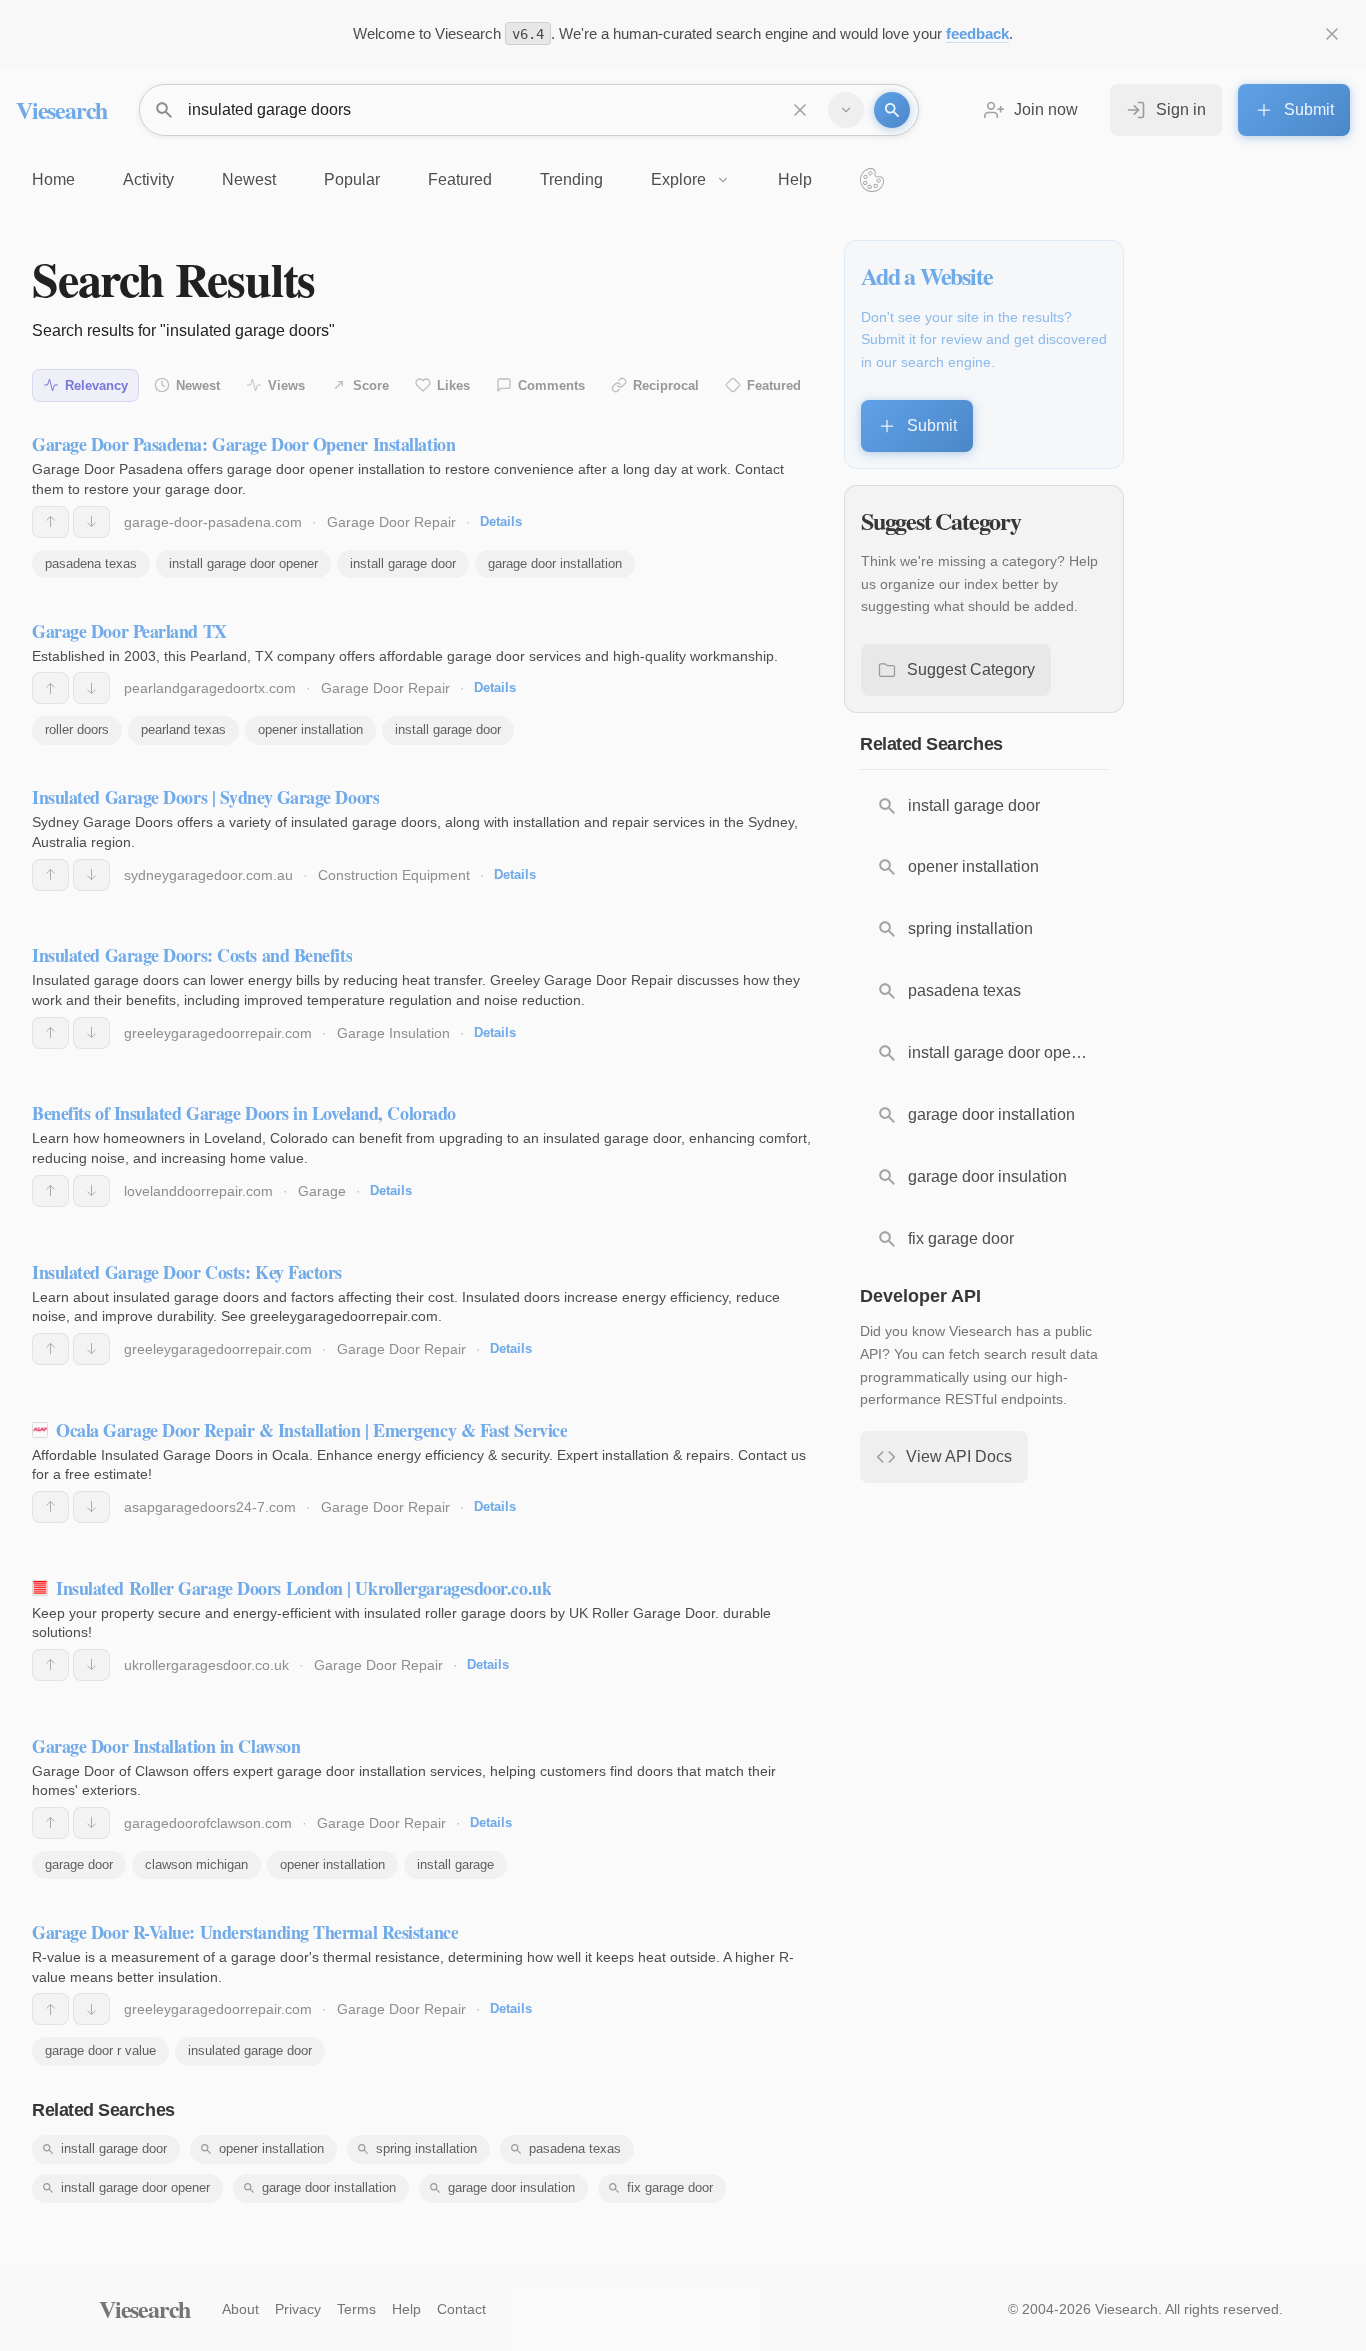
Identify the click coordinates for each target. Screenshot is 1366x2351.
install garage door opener (243, 563)
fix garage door (670, 2187)
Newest (198, 385)
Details (501, 521)
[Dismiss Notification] (1332, 34)
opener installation (310, 729)
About (240, 2309)
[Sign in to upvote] (50, 522)
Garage (322, 1191)
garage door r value (100, 2050)
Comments (551, 385)
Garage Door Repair (391, 522)
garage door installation (555, 563)
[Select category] (846, 110)
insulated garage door (250, 2050)
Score (371, 385)
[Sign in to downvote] (91, 522)
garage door (79, 1864)
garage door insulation (511, 2187)
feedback (977, 33)
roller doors (77, 729)
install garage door (403, 563)
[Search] (892, 110)
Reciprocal (666, 385)
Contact (461, 2309)
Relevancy (96, 385)
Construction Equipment (394, 875)
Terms (356, 2309)
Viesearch (61, 109)
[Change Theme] (872, 180)
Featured (774, 385)
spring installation (426, 2148)
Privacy (298, 2309)
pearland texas (183, 729)
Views (286, 385)
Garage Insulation (393, 1033)
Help (406, 2309)
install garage (455, 1864)
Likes (453, 385)
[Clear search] (800, 110)
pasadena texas (91, 563)
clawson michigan (196, 1864)
